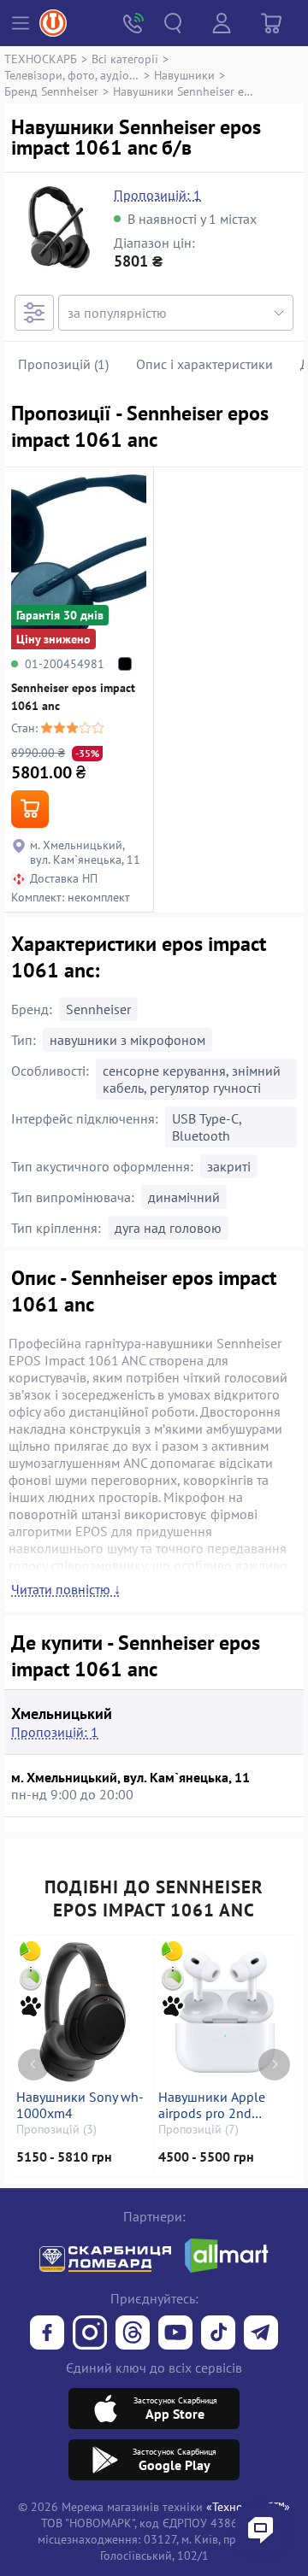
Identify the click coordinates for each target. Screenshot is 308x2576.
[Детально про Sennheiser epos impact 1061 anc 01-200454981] (79, 562)
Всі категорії (125, 59)
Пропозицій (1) (63, 364)
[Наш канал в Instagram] (90, 2334)
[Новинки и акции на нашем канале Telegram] (261, 2334)
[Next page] (274, 2065)
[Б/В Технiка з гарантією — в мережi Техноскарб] (175, 2334)
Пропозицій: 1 (157, 195)
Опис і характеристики (204, 364)
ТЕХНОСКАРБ (41, 59)
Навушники (184, 75)
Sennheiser (98, 1009)
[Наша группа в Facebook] (47, 2334)
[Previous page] (34, 2065)
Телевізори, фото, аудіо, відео (72, 75)
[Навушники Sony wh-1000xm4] (83, 2012)
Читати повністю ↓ (66, 1589)
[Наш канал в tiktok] (218, 2334)
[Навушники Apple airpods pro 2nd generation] (225, 2012)
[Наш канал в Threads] (133, 2334)
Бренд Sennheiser (51, 91)
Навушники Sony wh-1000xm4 (80, 2105)
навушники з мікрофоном (127, 1040)
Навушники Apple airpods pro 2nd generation (212, 2105)
